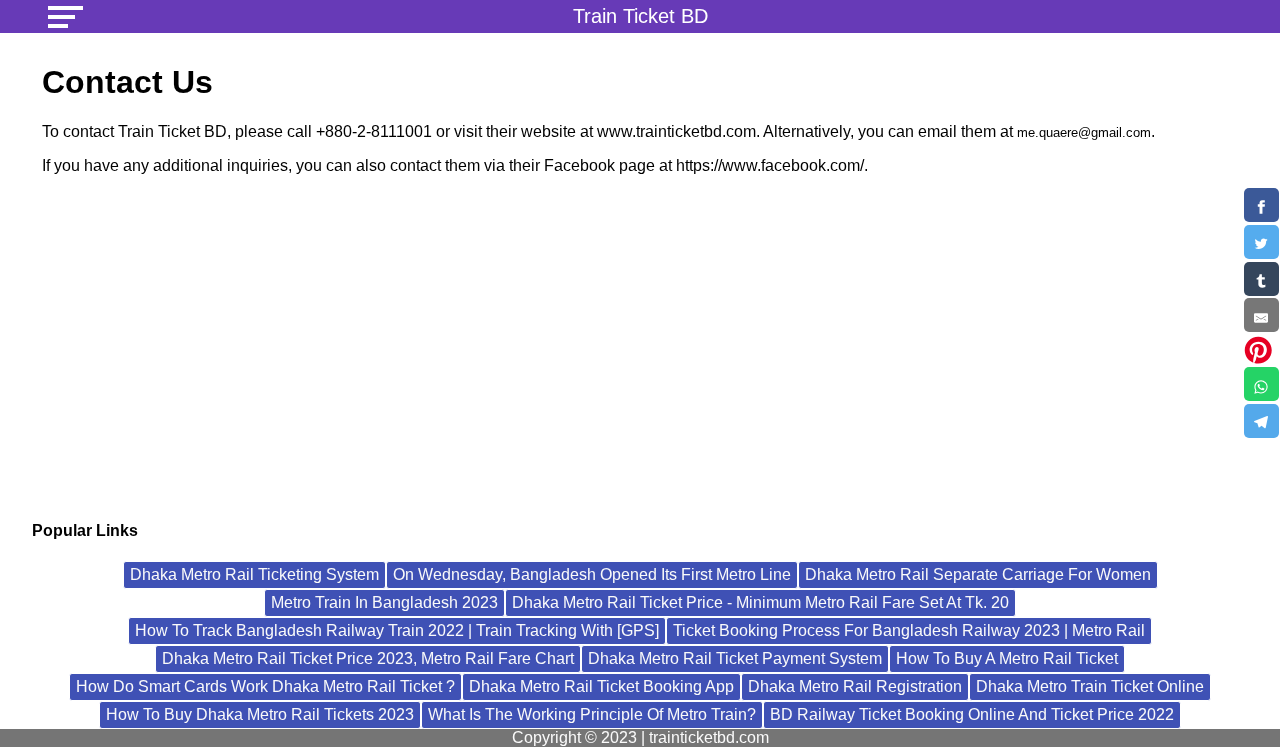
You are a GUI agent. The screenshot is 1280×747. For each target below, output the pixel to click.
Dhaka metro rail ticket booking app (601, 686)
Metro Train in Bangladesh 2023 (384, 602)
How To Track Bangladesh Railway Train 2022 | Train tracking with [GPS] (397, 630)
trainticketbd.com (709, 737)
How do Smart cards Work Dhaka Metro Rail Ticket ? (265, 686)
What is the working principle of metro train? (592, 714)
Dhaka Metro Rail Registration (855, 686)
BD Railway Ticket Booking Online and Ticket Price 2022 (972, 714)
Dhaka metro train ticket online (1090, 686)
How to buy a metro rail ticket (1007, 658)
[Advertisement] (640, 351)
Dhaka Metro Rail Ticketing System (254, 574)
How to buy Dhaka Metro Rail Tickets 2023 (260, 714)
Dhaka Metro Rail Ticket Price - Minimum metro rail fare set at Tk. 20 (760, 602)
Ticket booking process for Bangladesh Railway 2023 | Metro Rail (909, 630)
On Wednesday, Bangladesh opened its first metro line (592, 574)
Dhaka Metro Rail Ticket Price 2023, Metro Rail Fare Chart (368, 658)
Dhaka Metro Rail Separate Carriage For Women (978, 574)
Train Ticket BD (640, 16)
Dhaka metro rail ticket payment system (735, 658)
